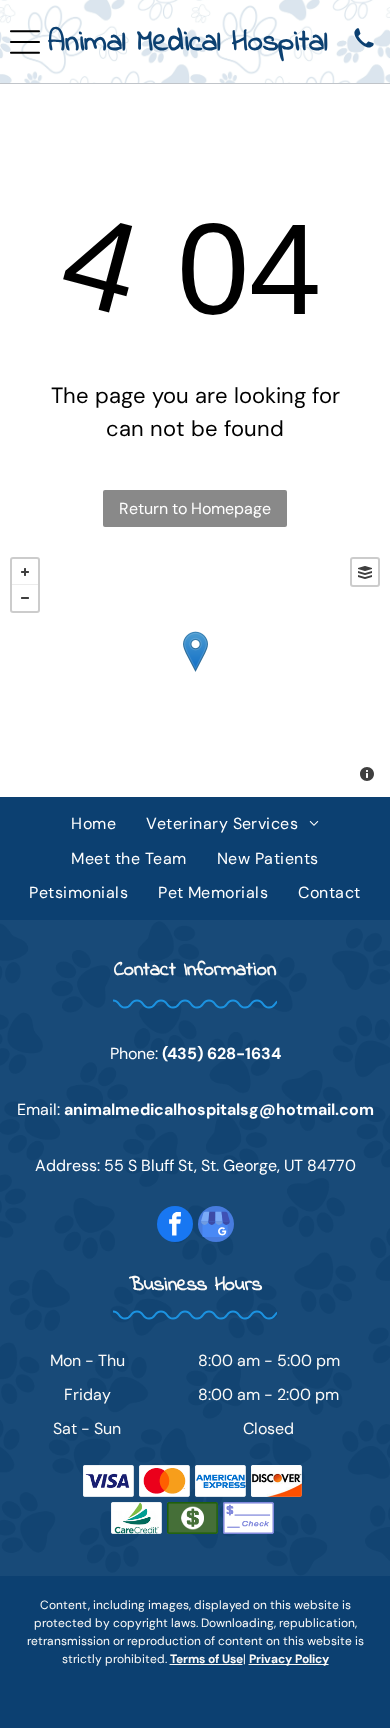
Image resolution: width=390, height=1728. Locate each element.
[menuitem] (93, 824)
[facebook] (175, 1226)
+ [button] (25, 572)
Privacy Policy (289, 1659)
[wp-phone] (364, 48)
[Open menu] (25, 42)
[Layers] (365, 572)
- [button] (25, 598)
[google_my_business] (216, 1226)
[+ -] (195, 672)
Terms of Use (206, 1659)
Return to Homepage (195, 508)
